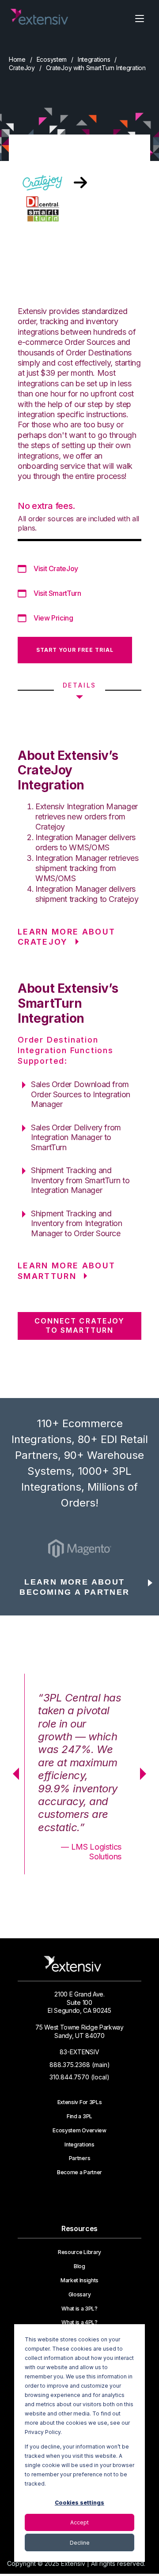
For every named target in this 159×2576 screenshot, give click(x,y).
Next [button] (146, 1774)
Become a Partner (79, 2172)
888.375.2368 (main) (80, 2065)
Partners (79, 2158)
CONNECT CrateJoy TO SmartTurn (79, 1325)
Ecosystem (52, 59)
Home (17, 59)
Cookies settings (79, 2503)
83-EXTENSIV (79, 2052)
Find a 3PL (79, 2116)
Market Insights (79, 2281)
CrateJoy (22, 68)
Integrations (94, 59)
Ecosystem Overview (79, 2131)
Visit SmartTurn (57, 593)
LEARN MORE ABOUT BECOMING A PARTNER (74, 1587)
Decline (80, 2543)
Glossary (79, 2295)
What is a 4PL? (79, 2322)
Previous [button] (13, 1774)
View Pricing (53, 618)
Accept (79, 2522)
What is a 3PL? (79, 2309)
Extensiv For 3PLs (80, 2102)
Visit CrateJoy (56, 568)
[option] (79, 1548)
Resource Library (79, 2252)
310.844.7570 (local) (79, 2077)
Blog (79, 2266)
